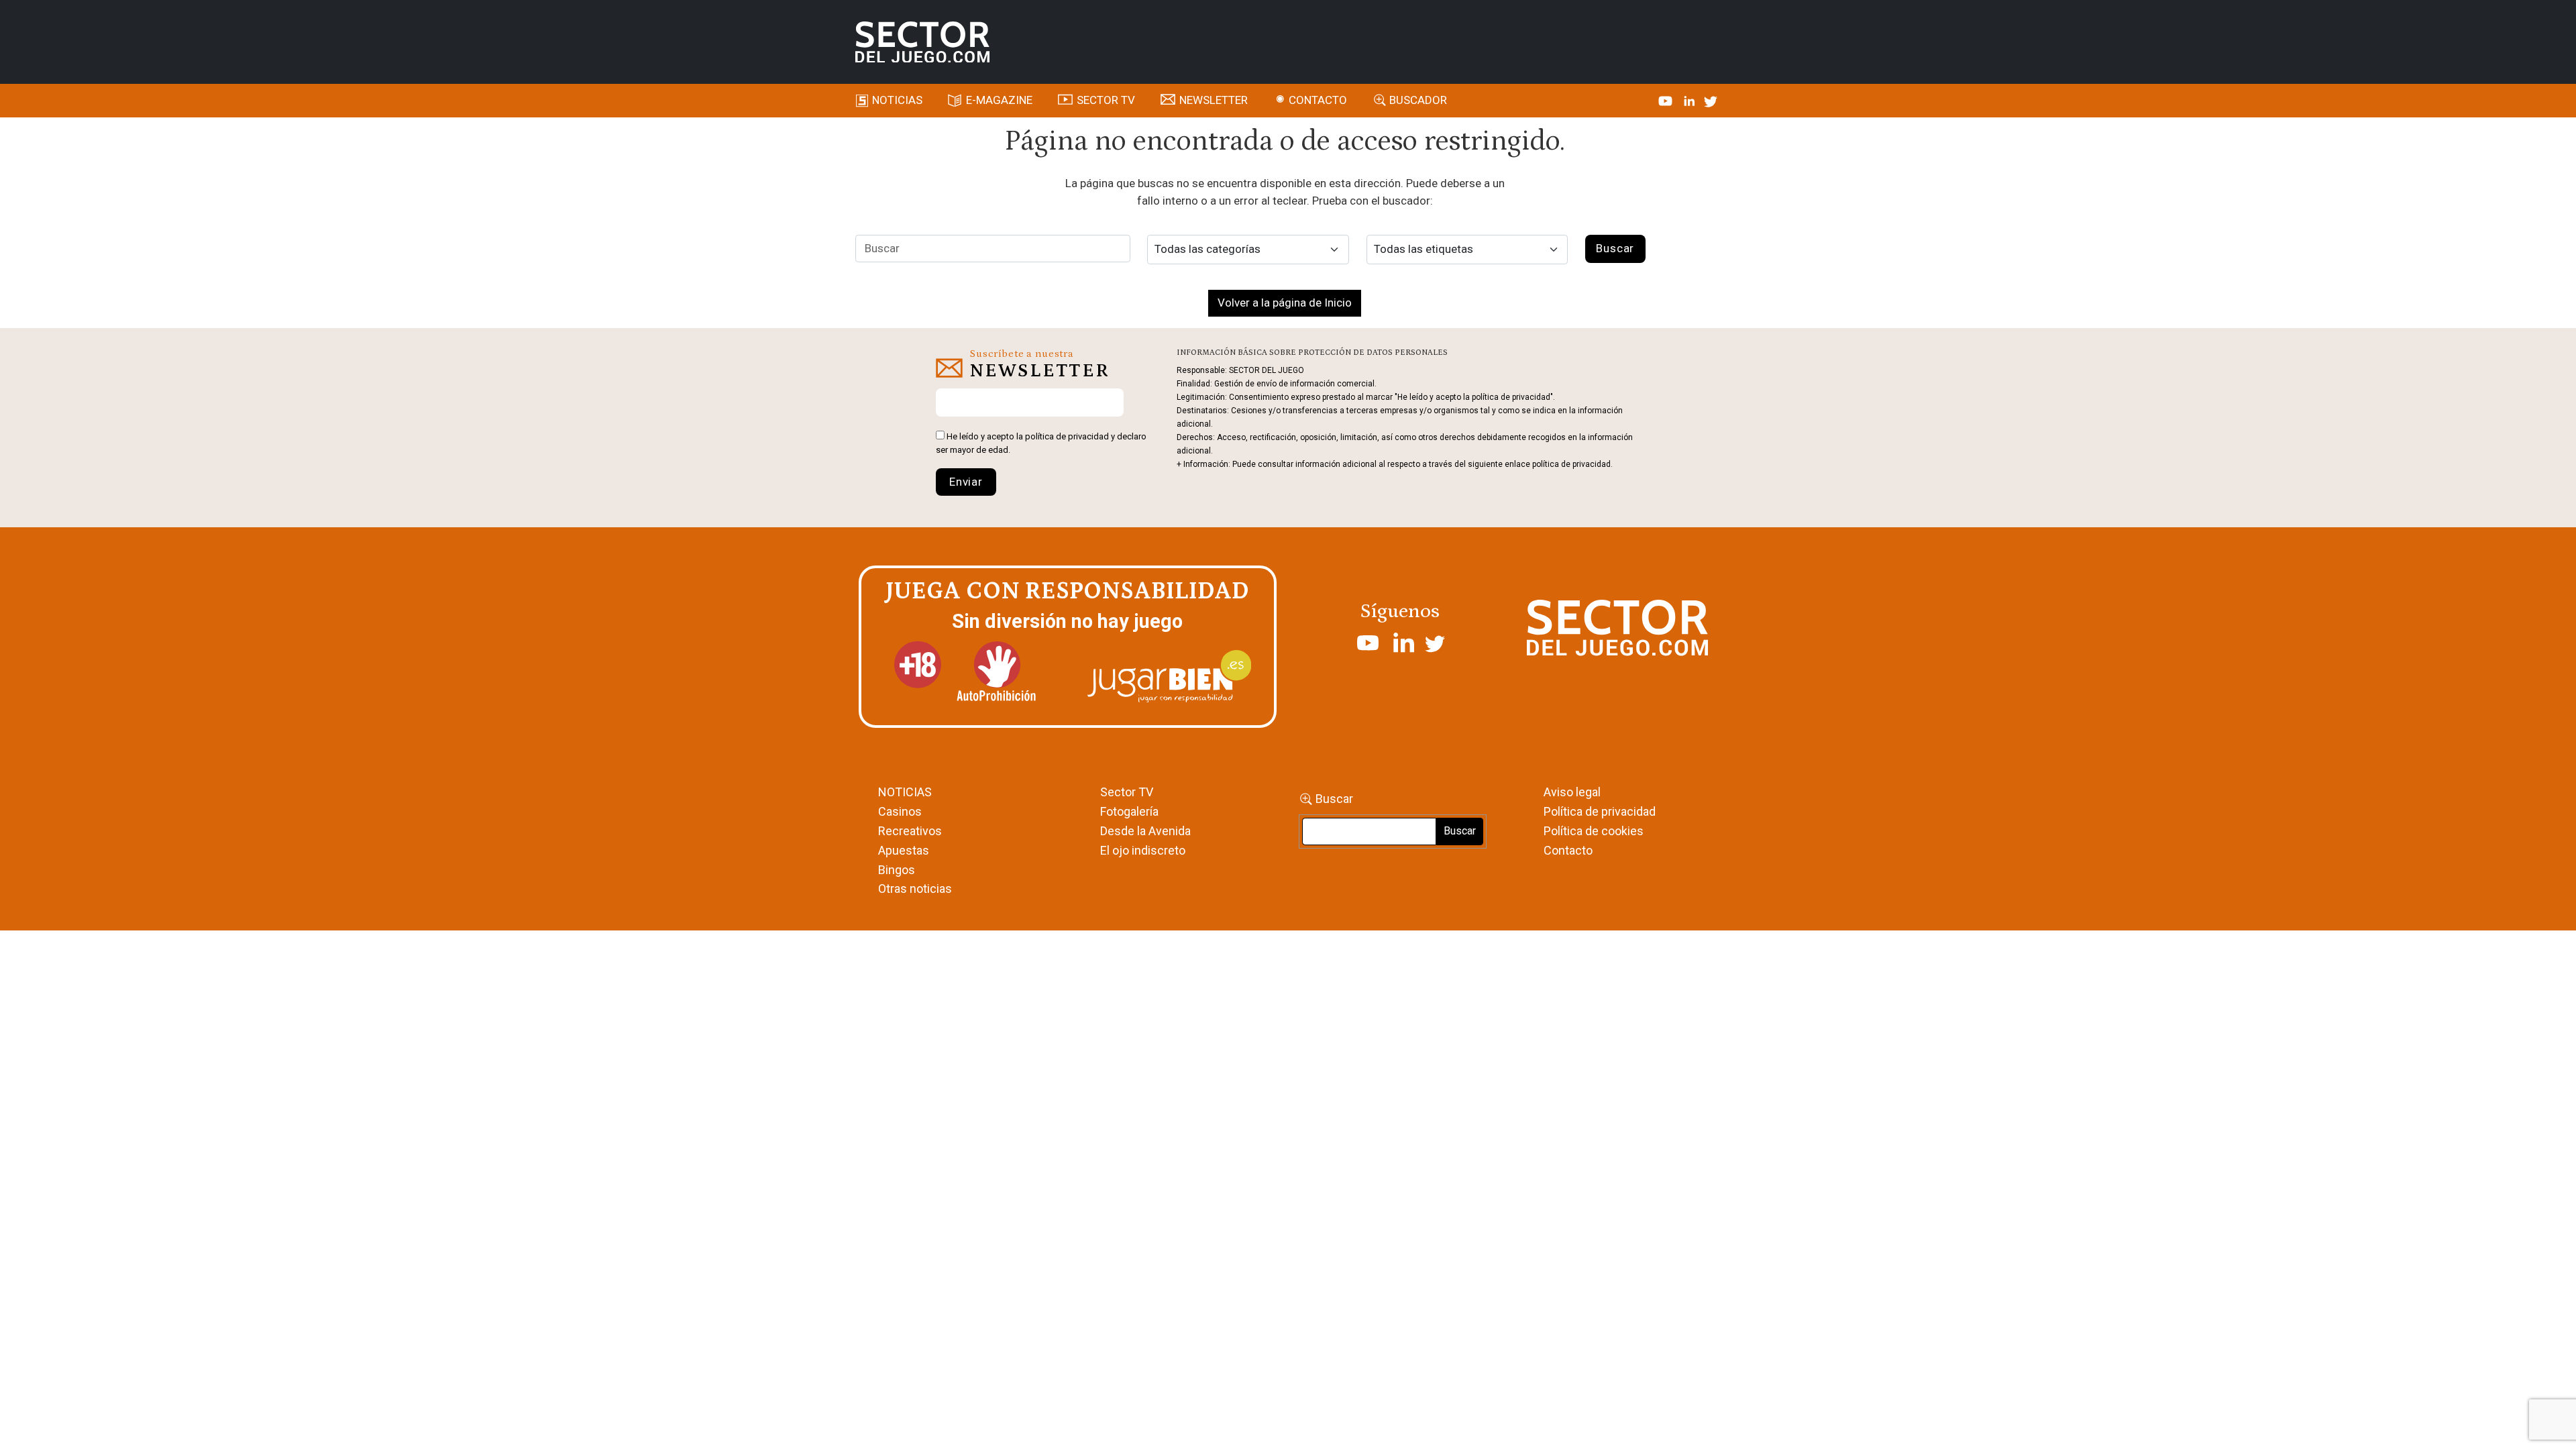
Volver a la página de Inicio (1285, 303)
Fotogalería (1129, 811)
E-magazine (999, 100)
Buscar (1334, 799)
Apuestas (904, 850)
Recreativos (910, 831)
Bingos (897, 870)
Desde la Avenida (1145, 831)
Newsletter (1214, 100)
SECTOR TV (1106, 100)
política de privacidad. (1572, 464)
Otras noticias (915, 889)
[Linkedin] (1690, 100)
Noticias (897, 100)
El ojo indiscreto (1143, 850)
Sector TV (1127, 792)
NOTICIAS (905, 792)
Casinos (900, 811)
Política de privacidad (1600, 811)
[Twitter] (1711, 100)
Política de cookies (1594, 831)
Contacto (1318, 100)
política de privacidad (1067, 436)
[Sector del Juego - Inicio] (922, 42)
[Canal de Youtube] (1667, 100)
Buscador (1418, 100)
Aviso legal (1572, 792)
